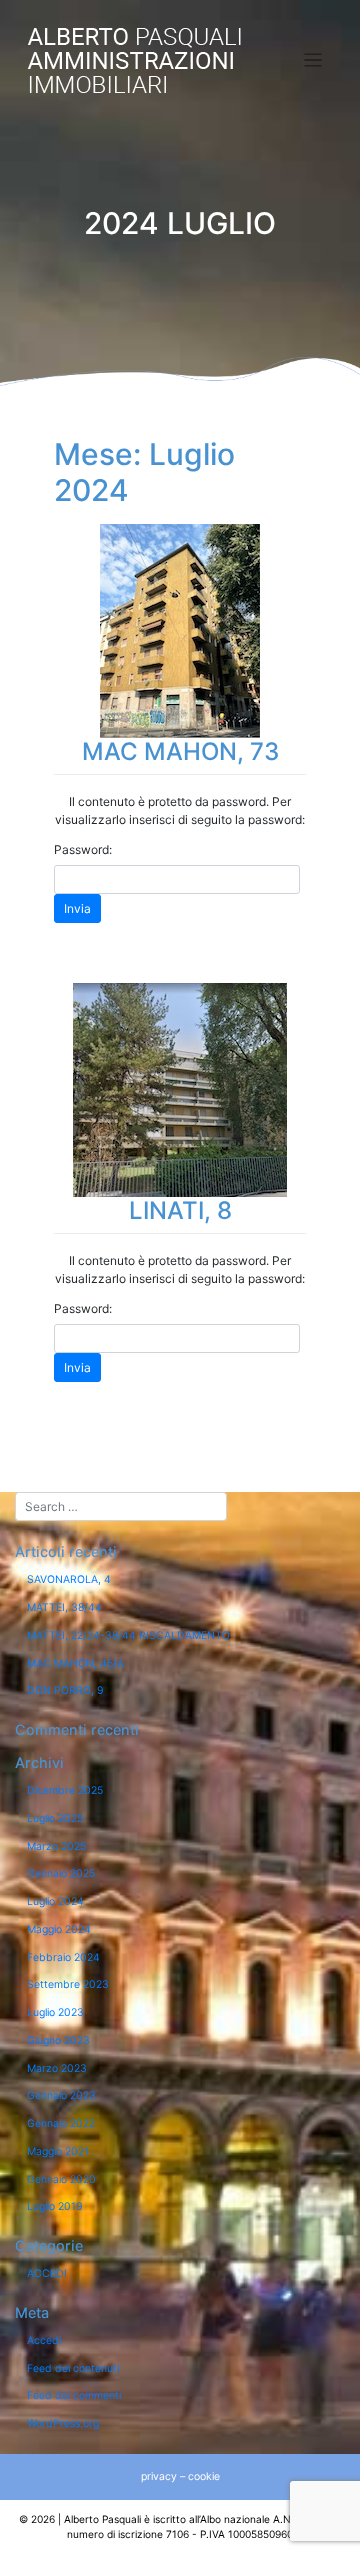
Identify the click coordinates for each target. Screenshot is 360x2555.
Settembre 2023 (68, 1984)
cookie (204, 2476)
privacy (159, 2476)
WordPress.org (63, 2423)
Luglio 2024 (55, 1901)
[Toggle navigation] (313, 60)
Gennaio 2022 (61, 2123)
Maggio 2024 (59, 1929)
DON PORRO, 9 (65, 1690)
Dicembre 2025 (65, 1790)
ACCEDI (47, 2273)
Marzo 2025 (56, 1846)
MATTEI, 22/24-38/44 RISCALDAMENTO (128, 1635)
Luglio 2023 (55, 2012)
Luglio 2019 (55, 2206)
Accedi (44, 2340)
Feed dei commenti (74, 2395)
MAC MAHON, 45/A (75, 1663)
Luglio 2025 (55, 1818)
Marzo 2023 (57, 2068)
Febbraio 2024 (63, 1957)
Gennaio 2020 (61, 2179)
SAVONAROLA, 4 (69, 1579)
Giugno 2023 (58, 2040)
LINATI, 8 (180, 1210)
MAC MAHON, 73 (180, 751)
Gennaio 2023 (61, 2095)
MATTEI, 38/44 (64, 1607)
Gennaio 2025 (61, 1873)
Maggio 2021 (58, 2151)
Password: (83, 849)
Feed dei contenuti (73, 2368)
